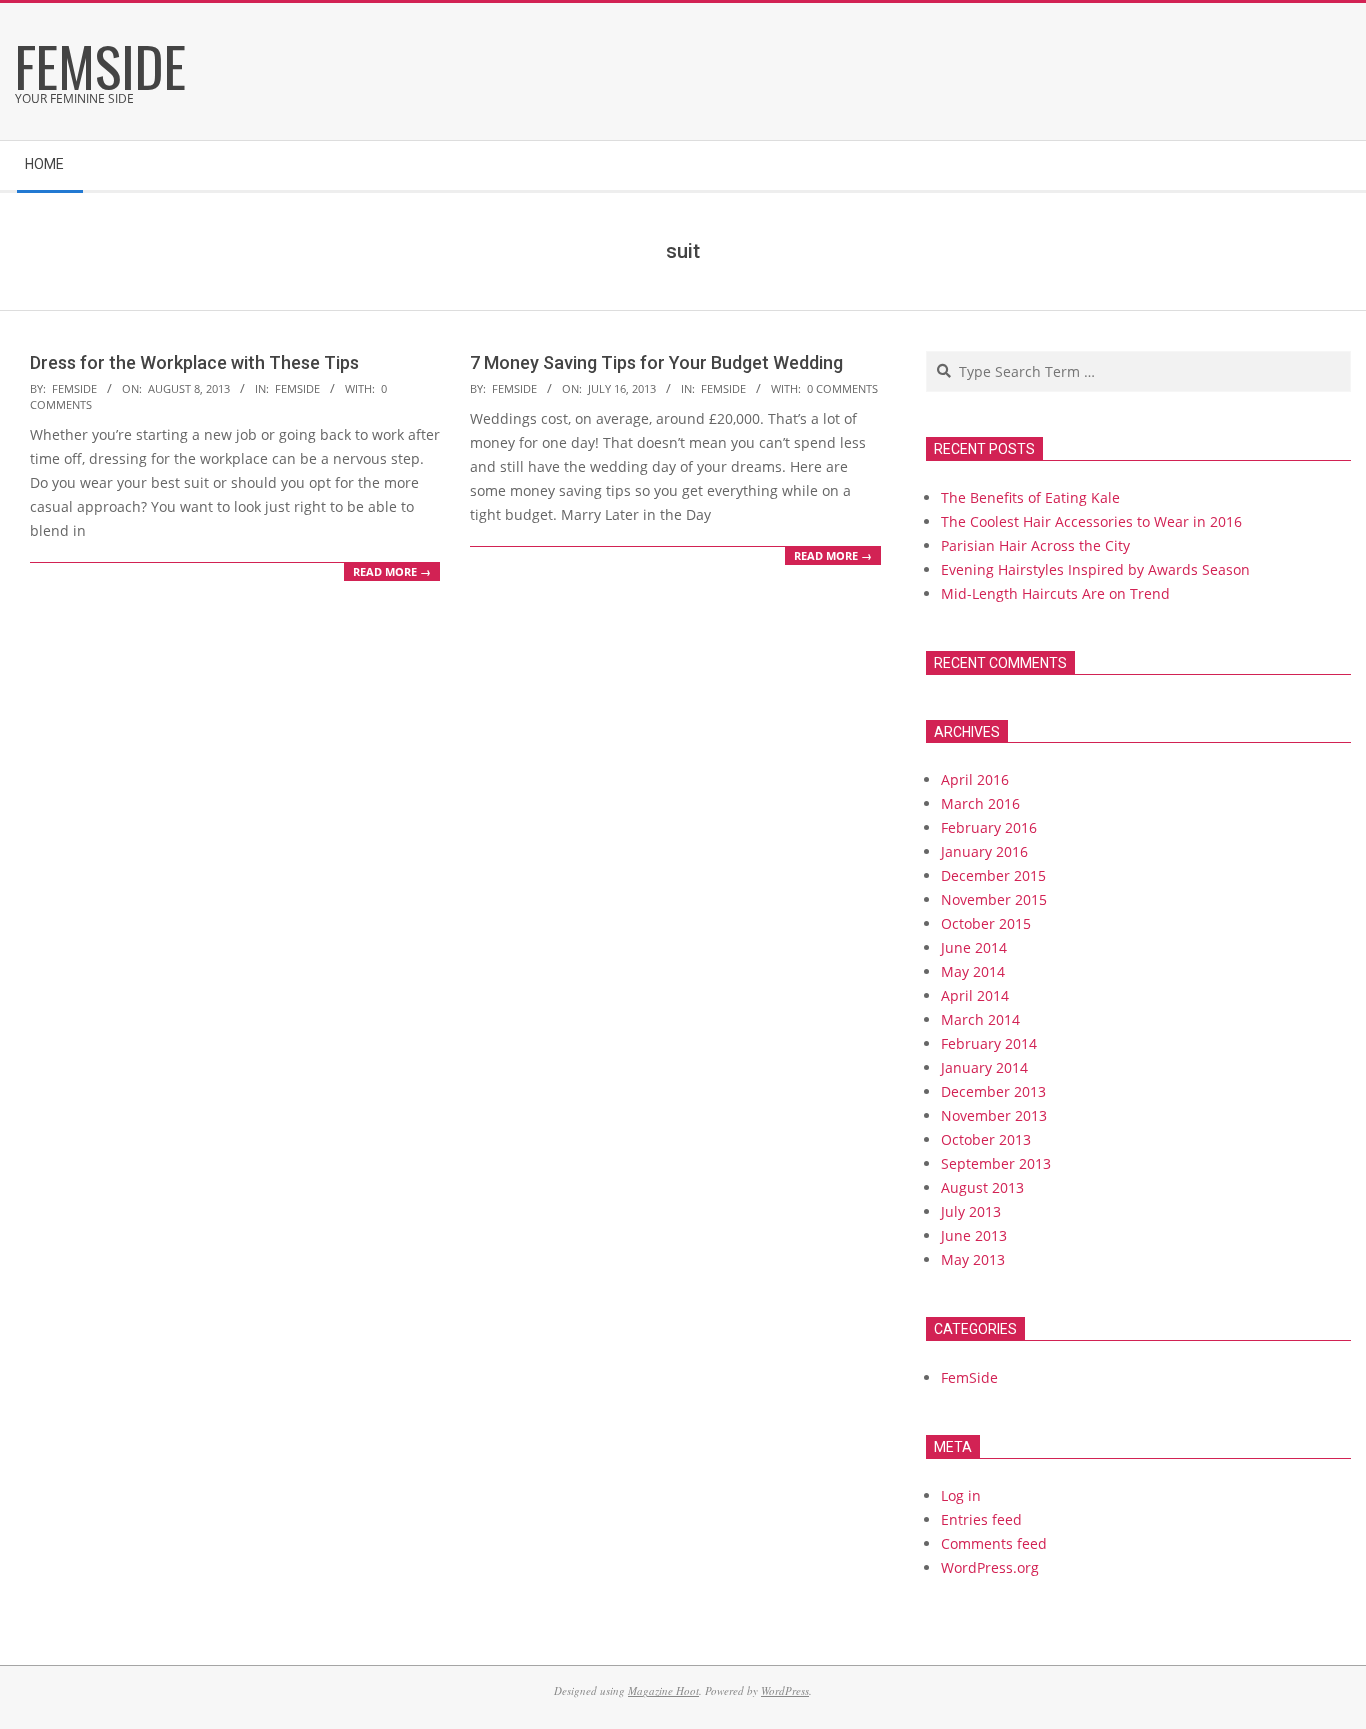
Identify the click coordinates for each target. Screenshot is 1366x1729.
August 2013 (982, 1187)
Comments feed (994, 1543)
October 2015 (986, 923)
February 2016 (989, 827)
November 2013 (994, 1115)
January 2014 (984, 1067)
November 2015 (994, 899)
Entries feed (981, 1519)
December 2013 (993, 1091)
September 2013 (996, 1163)
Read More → (392, 571)
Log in (961, 1495)
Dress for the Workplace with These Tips (194, 362)
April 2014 (975, 995)
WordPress (785, 1690)
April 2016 (975, 779)
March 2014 (980, 1019)
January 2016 (984, 851)
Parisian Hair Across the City (1035, 545)
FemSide (297, 388)
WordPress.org (990, 1567)
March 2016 (980, 803)
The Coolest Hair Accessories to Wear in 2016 (1091, 521)
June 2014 (974, 947)
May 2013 (973, 1259)
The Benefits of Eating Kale (1030, 497)
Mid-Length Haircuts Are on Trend (1055, 593)
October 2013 (986, 1139)
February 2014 (989, 1043)
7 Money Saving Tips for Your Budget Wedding (656, 362)
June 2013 (974, 1235)
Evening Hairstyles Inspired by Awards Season (1095, 569)
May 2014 (973, 971)
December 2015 (993, 875)
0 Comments (842, 388)
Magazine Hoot (663, 1690)
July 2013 (971, 1211)
